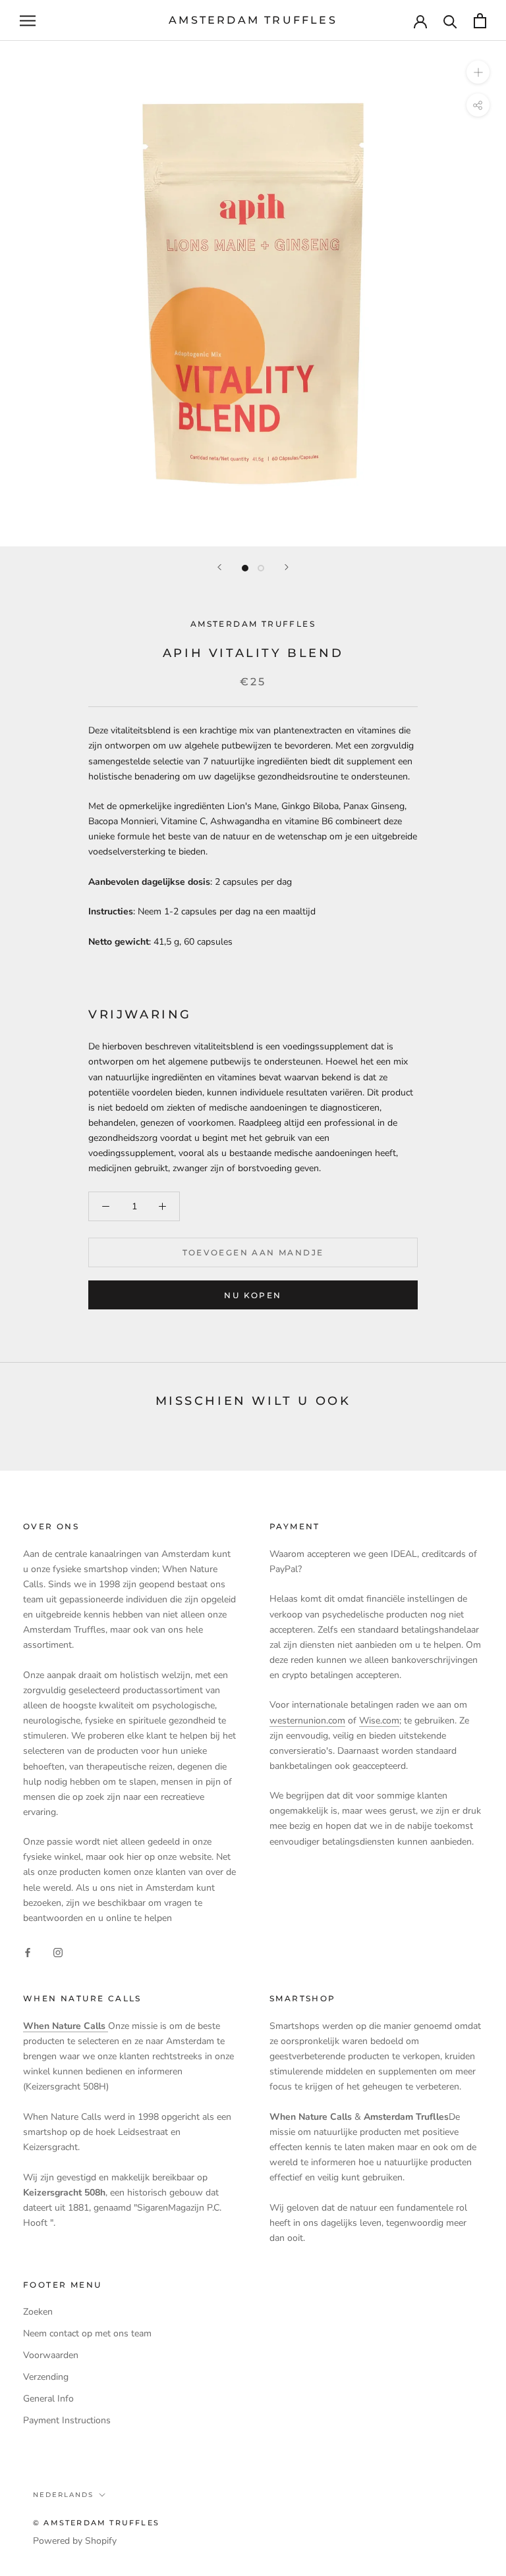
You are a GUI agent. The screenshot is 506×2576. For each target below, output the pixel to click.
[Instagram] (58, 1952)
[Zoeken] (450, 21)
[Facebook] (28, 1952)
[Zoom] (478, 72)
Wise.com (379, 1721)
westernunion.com (307, 1721)
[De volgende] (287, 567)
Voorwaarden (51, 2355)
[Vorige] (219, 567)
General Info (48, 2399)
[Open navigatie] (28, 21)
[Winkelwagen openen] (480, 21)
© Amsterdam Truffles (96, 2523)
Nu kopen (253, 1295)
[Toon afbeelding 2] (261, 568)
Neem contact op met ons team (87, 2333)
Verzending (46, 2377)
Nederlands (63, 2495)
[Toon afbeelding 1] (245, 568)
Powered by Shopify (75, 2541)
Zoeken (38, 2312)
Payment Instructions (67, 2420)
